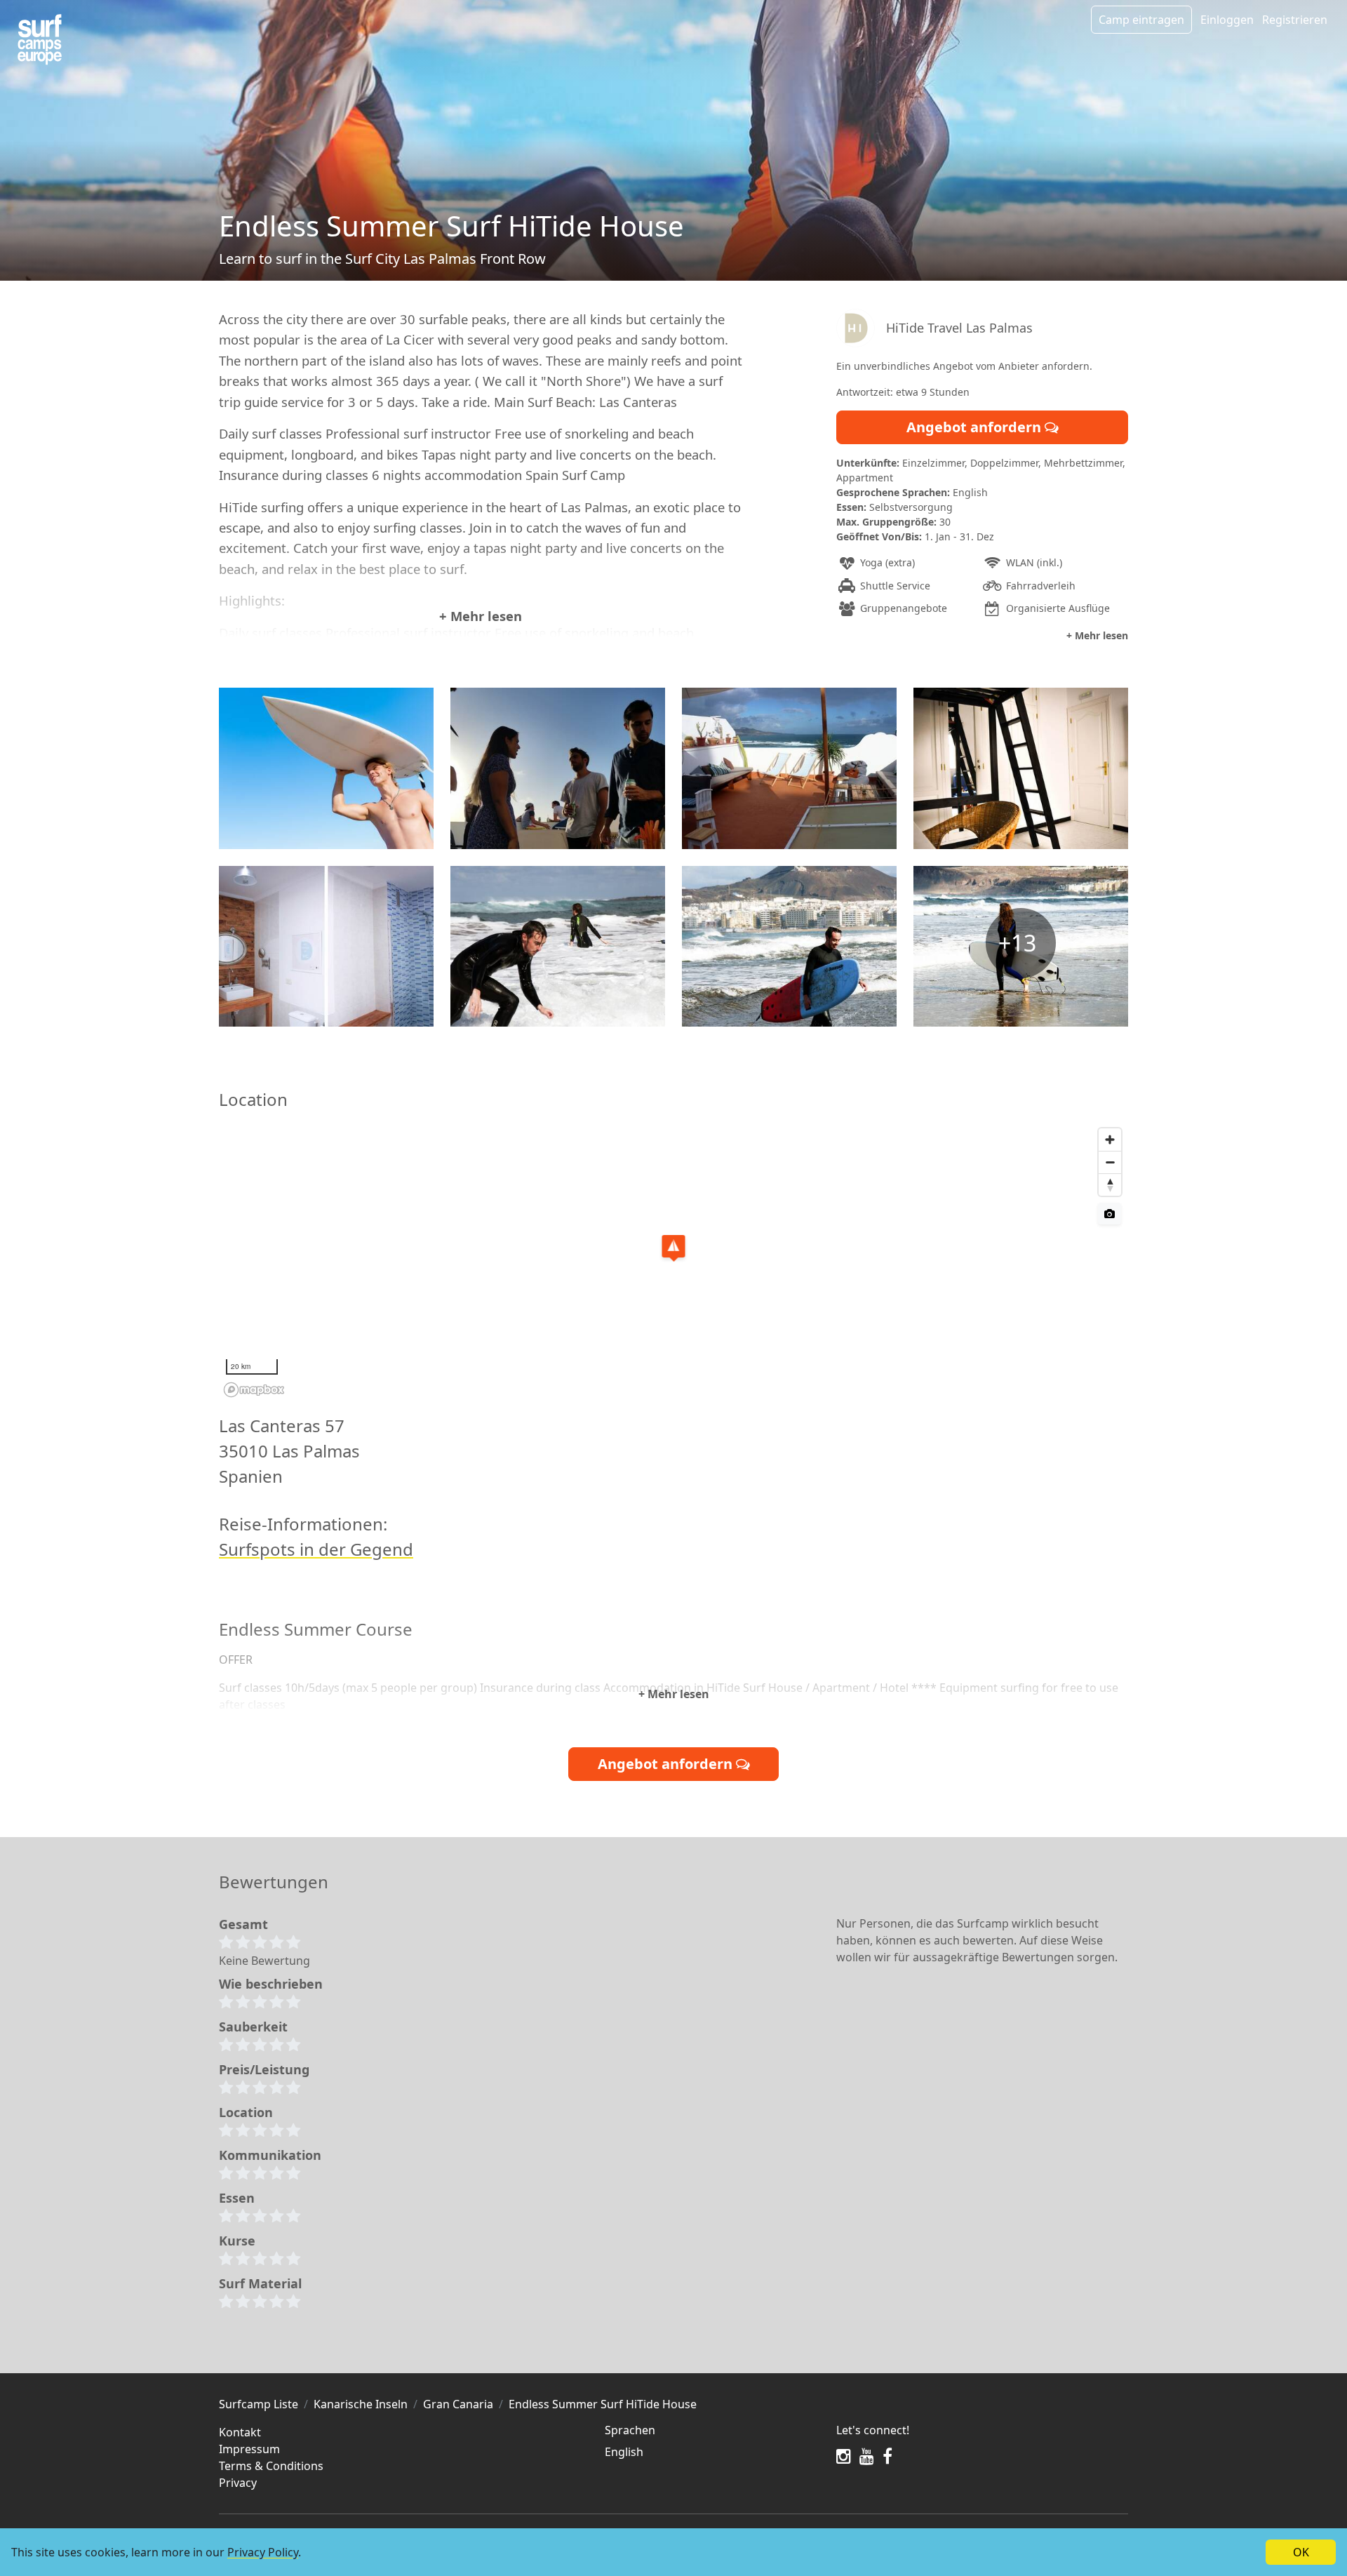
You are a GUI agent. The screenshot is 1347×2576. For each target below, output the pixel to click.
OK (1301, 2552)
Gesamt (243, 1924)
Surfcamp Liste (259, 2404)
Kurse (237, 2241)
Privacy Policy (263, 2552)
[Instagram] (844, 2456)
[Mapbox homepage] (254, 1390)
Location (246, 2112)
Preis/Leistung (264, 2069)
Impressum (249, 2449)
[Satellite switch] (1110, 1214)
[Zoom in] (1110, 1140)
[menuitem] (712, 2452)
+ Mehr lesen (481, 616)
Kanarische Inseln (361, 2404)
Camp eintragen (1141, 20)
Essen (237, 2198)
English (624, 2452)
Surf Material (260, 2283)
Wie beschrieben (271, 1984)
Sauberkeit (253, 2027)
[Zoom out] (1110, 1162)
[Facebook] (887, 2456)
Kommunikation (270, 2155)
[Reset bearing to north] (1110, 1184)
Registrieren (1295, 20)
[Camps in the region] (40, 40)
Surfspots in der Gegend (316, 1549)
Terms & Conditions (271, 2466)
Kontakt (240, 2432)
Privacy (238, 2483)
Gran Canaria (458, 2404)
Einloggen (1227, 20)
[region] (673, 1262)
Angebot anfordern (976, 427)
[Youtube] (867, 2456)
